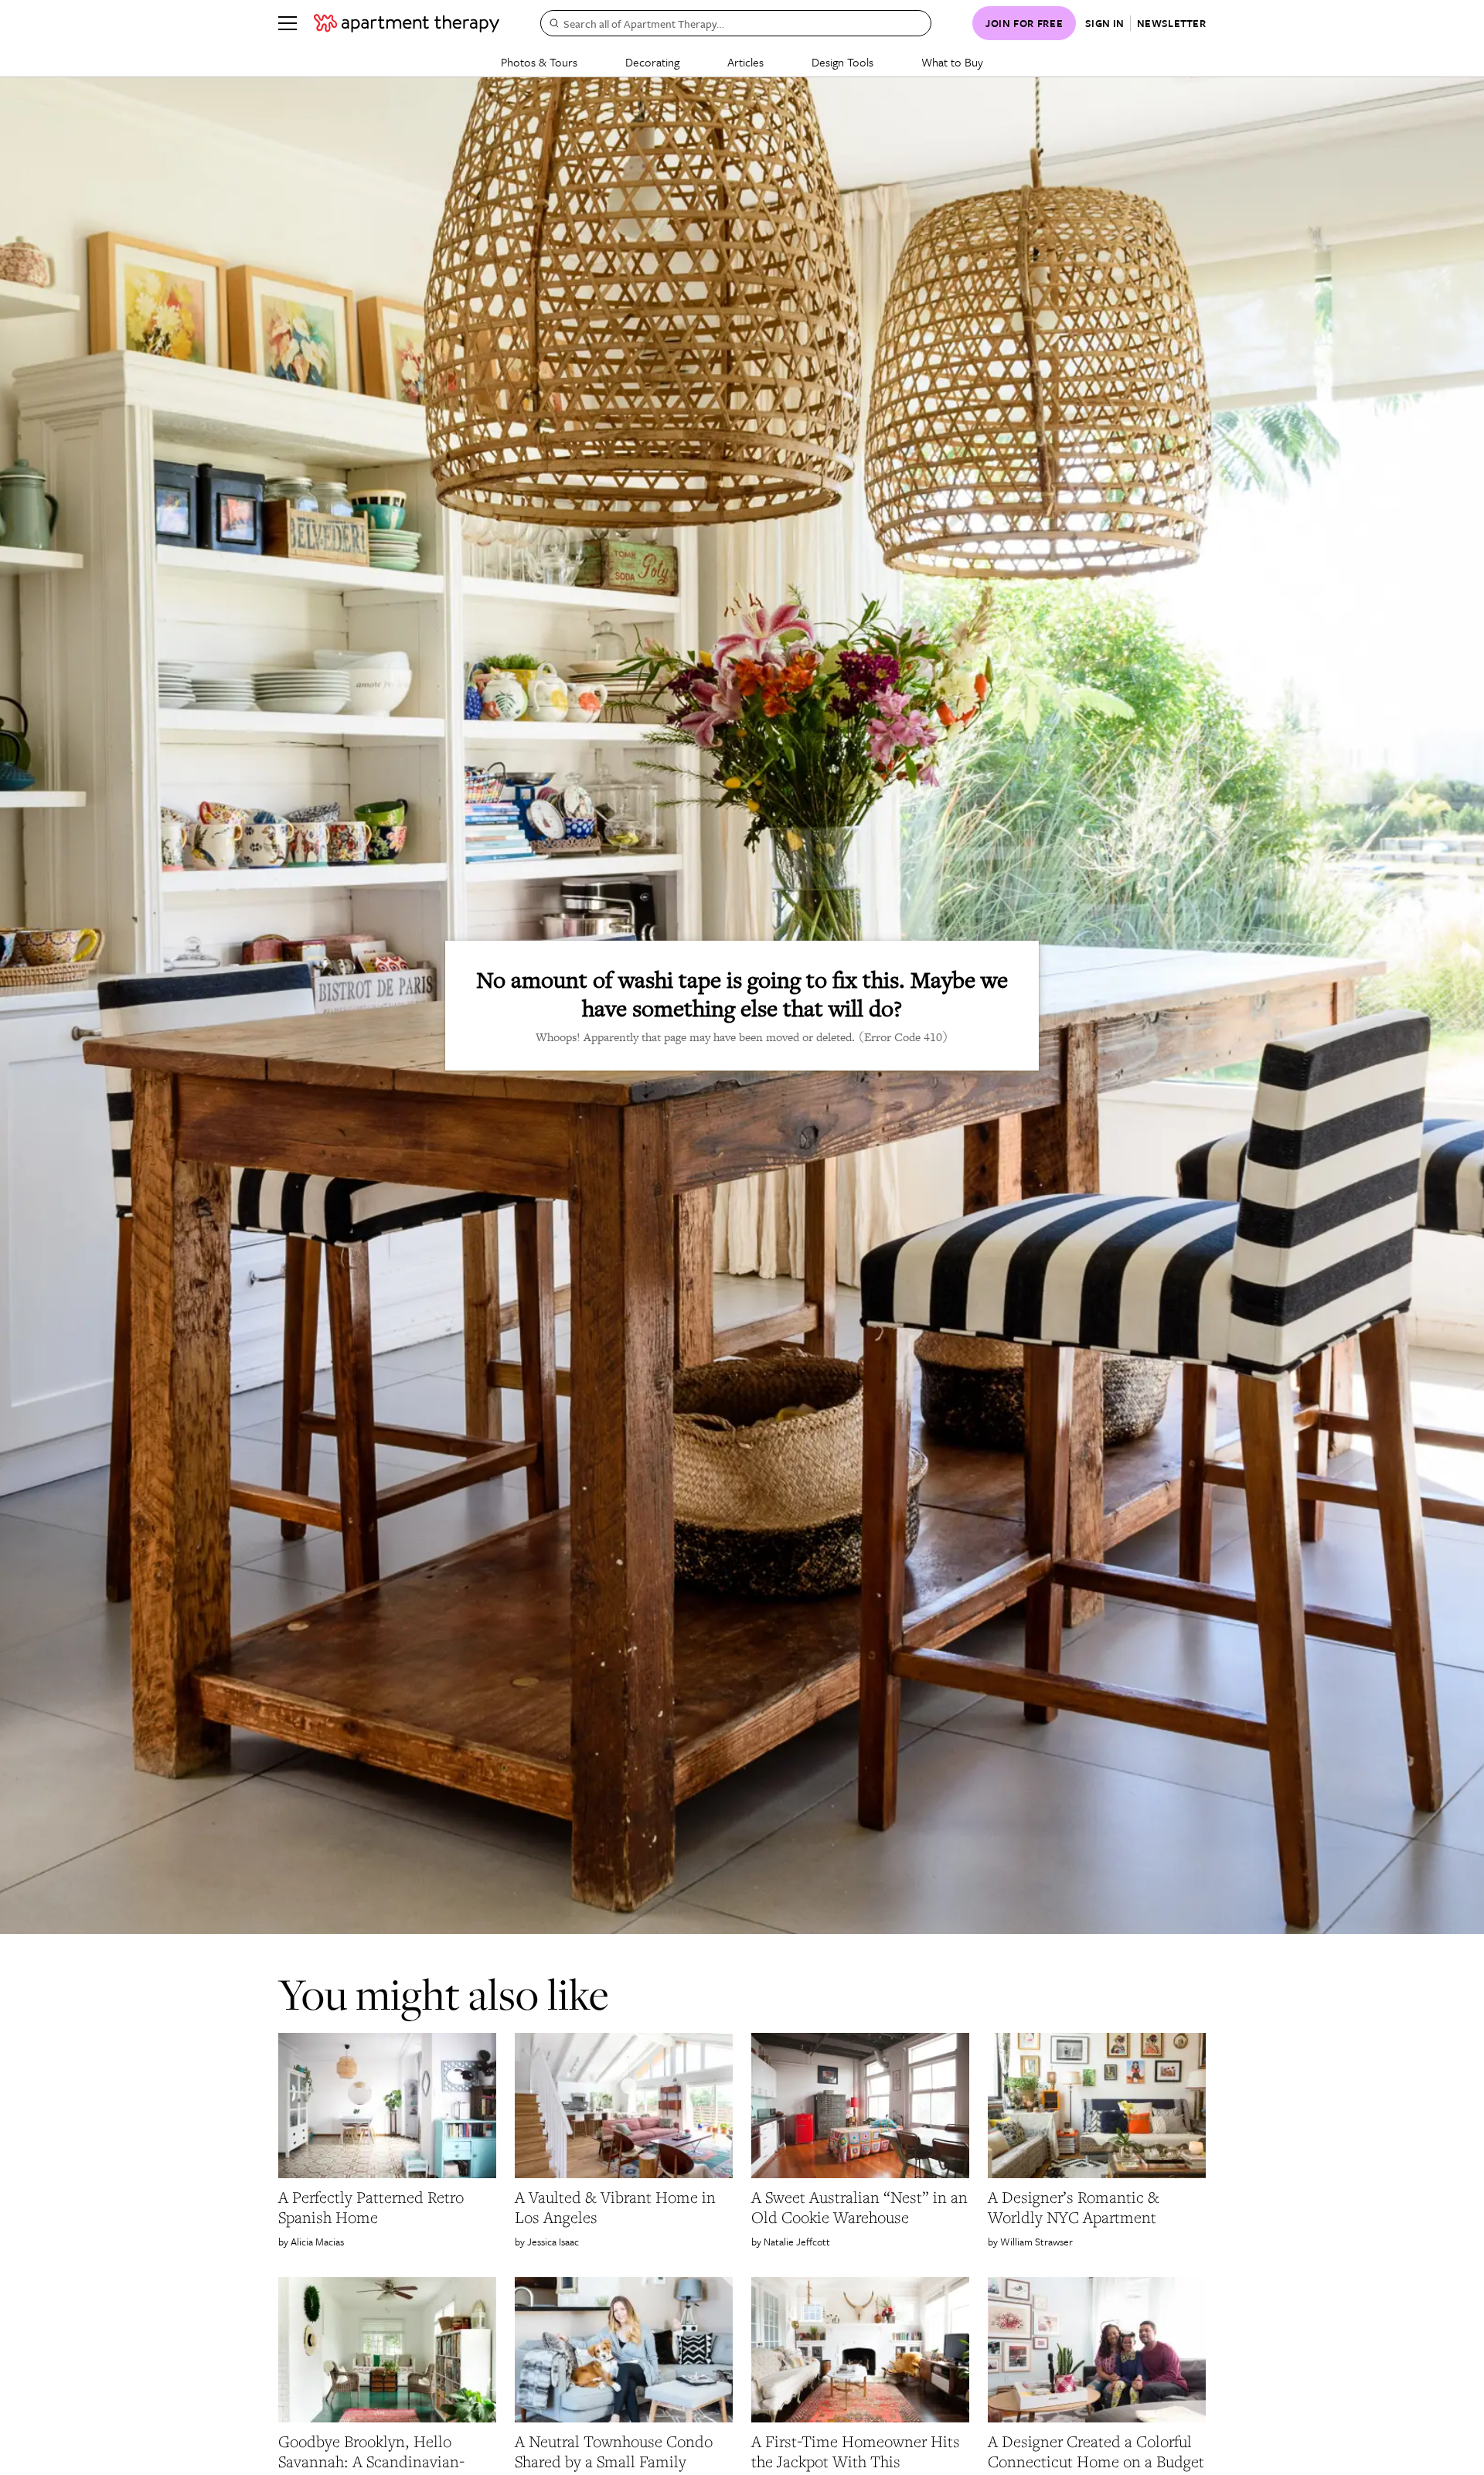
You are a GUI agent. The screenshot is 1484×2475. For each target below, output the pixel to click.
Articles (745, 62)
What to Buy (952, 62)
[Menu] (288, 23)
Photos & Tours (539, 62)
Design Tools (842, 62)
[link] (387, 2208)
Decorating (652, 62)
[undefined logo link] (407, 23)
